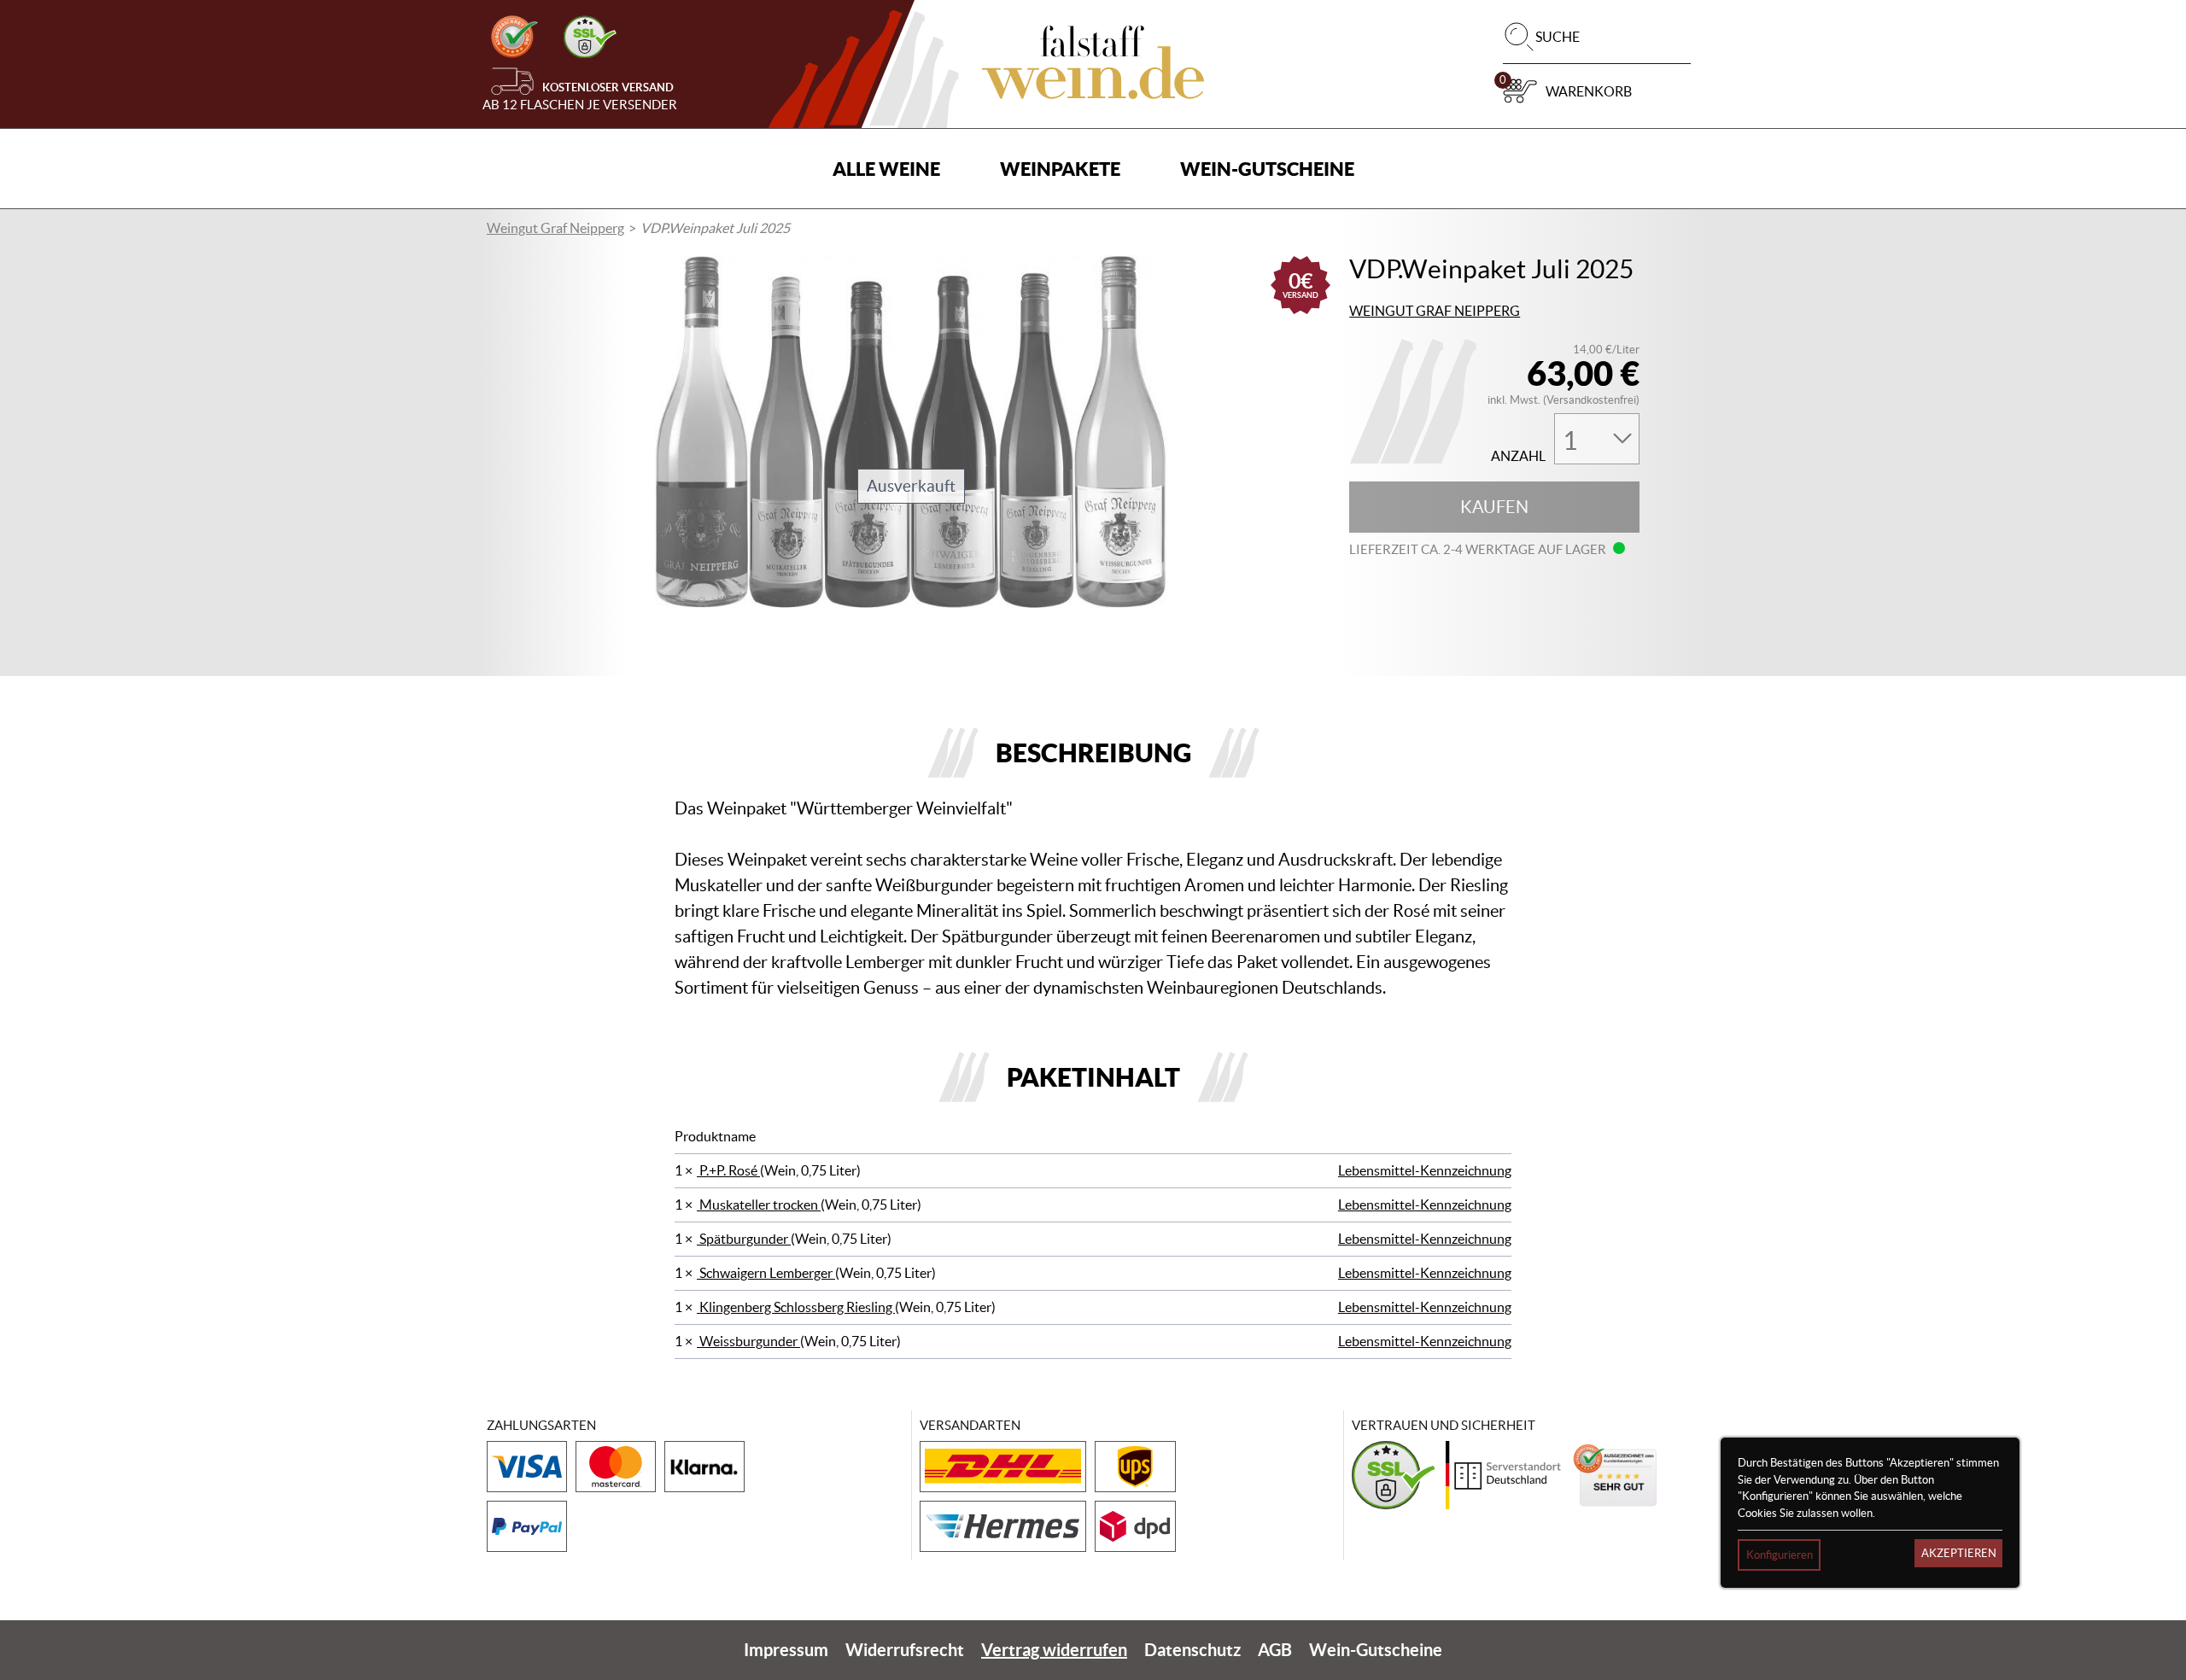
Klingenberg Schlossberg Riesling (796, 1307)
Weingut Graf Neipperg (555, 228)
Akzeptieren (1959, 1553)
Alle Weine (886, 169)
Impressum (786, 1650)
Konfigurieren (1780, 1555)
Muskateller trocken (759, 1205)
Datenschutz (1192, 1650)
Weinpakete (1060, 169)
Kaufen (1494, 507)
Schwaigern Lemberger (766, 1273)
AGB (1275, 1650)
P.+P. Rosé (728, 1170)
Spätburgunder (744, 1239)
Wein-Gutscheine (1267, 169)
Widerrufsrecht (905, 1650)
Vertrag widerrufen (1054, 1650)
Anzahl (1518, 456)
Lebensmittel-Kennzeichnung (1425, 1170)
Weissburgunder (748, 1341)
